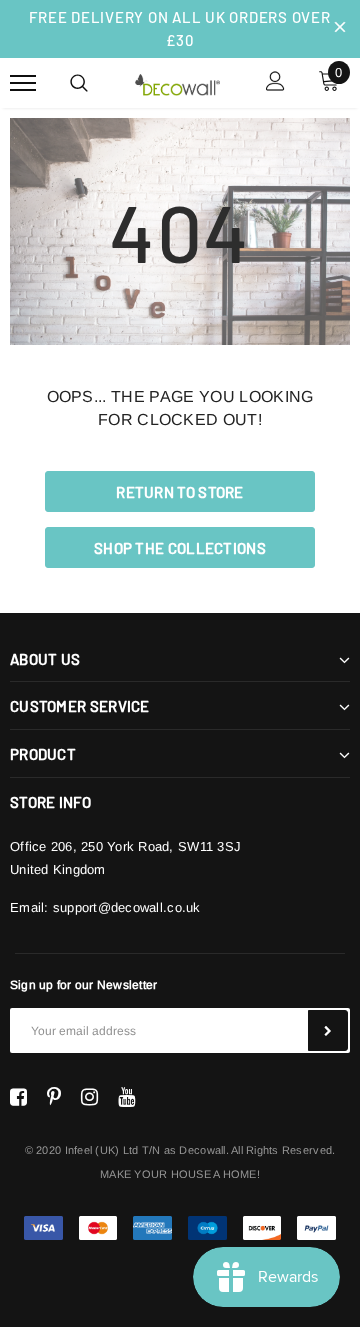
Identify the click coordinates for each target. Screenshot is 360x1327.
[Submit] (328, 1030)
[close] (340, 29)
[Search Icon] (79, 83)
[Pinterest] (54, 1097)
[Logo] (177, 82)
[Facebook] (18, 1097)
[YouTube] (126, 1097)
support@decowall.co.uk (127, 907)
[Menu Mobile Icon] (23, 83)
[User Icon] (275, 83)
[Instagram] (89, 1097)
